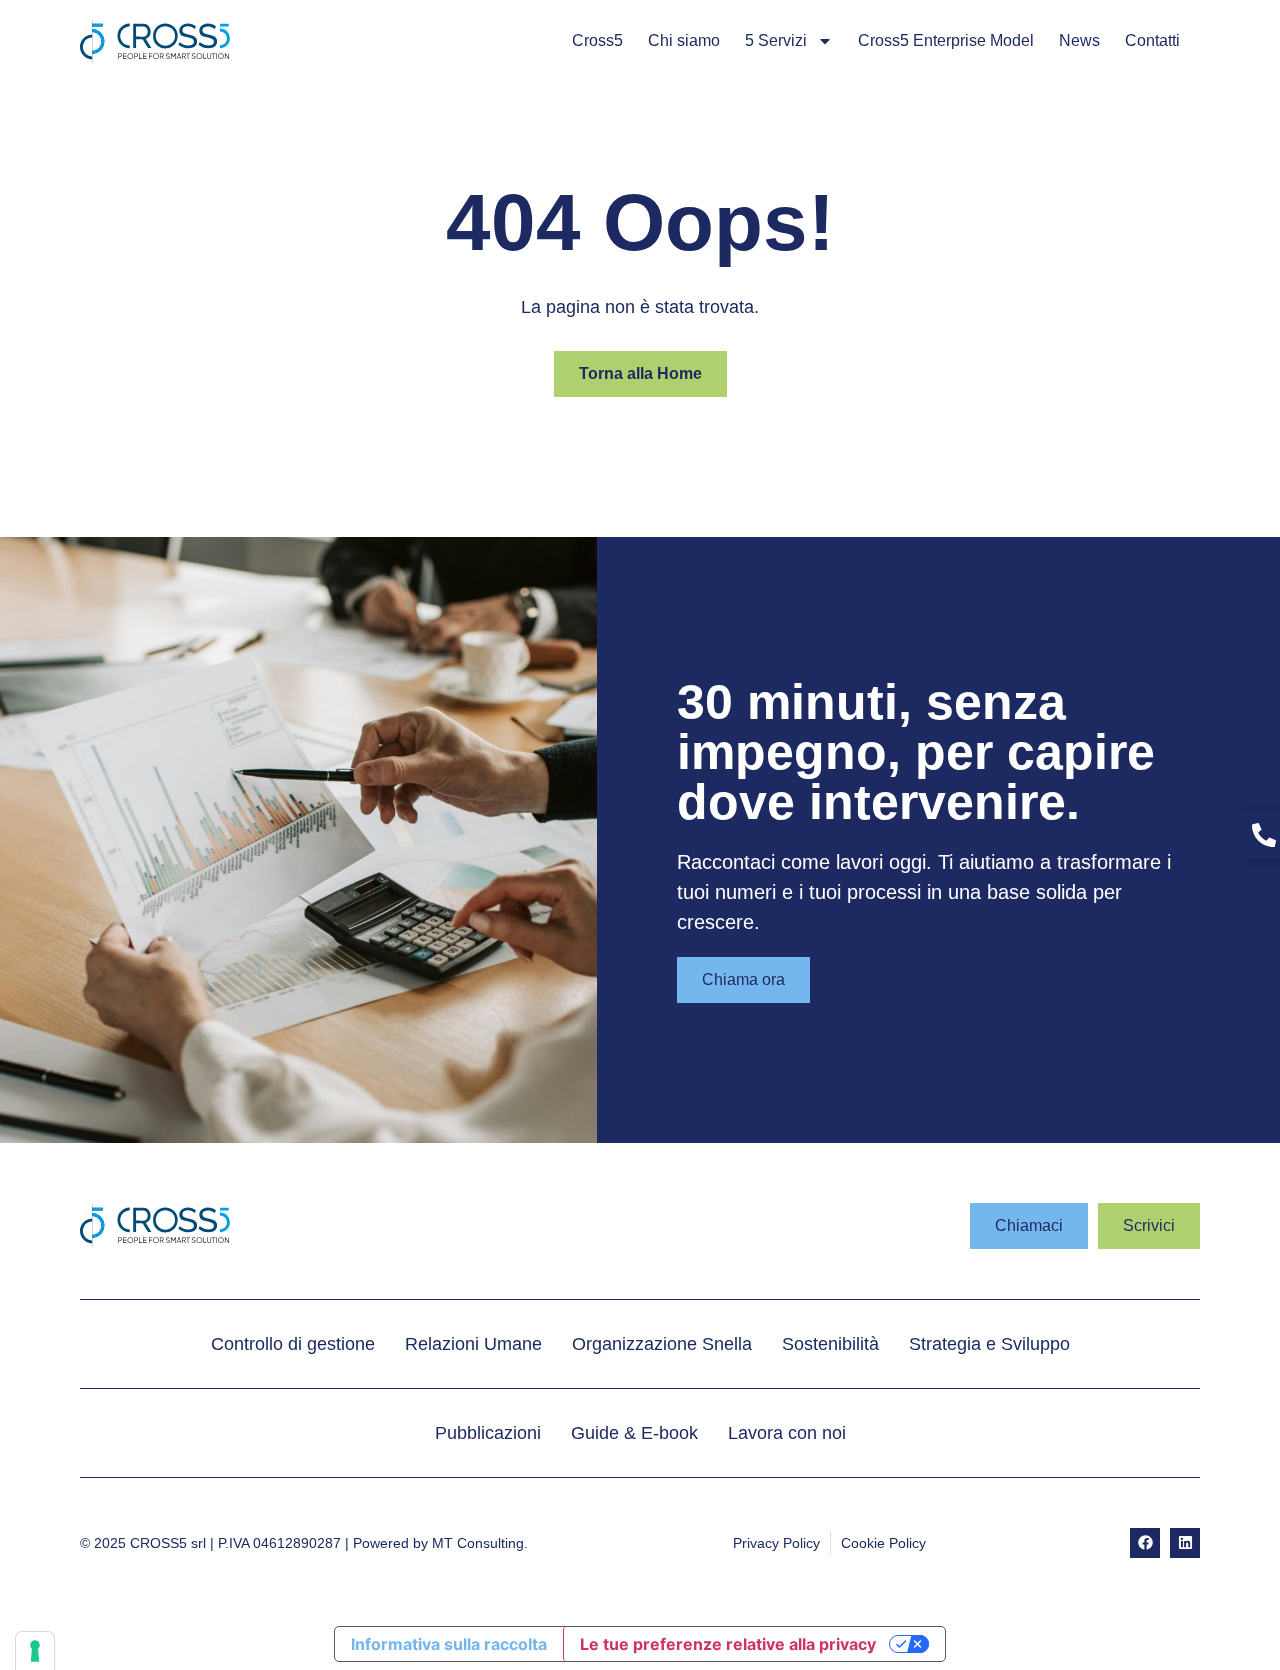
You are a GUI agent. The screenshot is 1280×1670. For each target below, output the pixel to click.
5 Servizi (776, 40)
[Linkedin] (1185, 1543)
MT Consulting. (480, 1543)
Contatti (1152, 40)
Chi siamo (684, 40)
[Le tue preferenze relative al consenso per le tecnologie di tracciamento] (35, 1651)
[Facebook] (1145, 1543)
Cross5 (597, 40)
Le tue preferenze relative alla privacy (728, 1644)
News (1079, 40)
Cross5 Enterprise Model (946, 40)
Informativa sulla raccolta (449, 1644)
